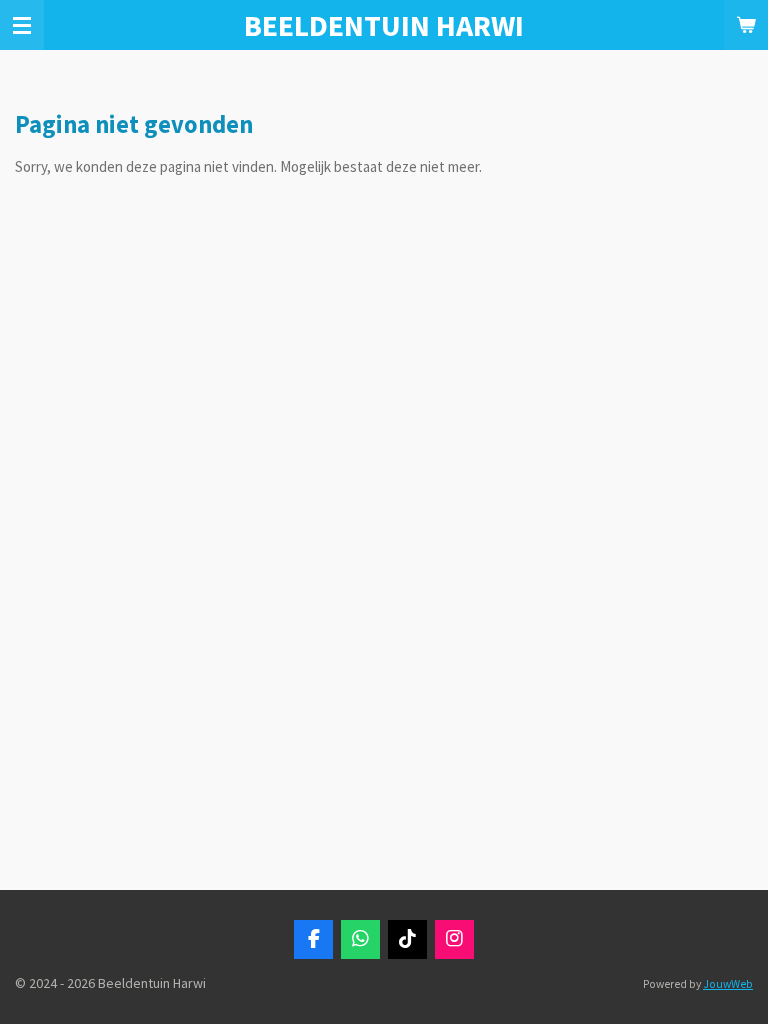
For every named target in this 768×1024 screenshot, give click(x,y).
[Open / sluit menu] (22, 25)
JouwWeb (728, 984)
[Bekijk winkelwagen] (746, 25)
